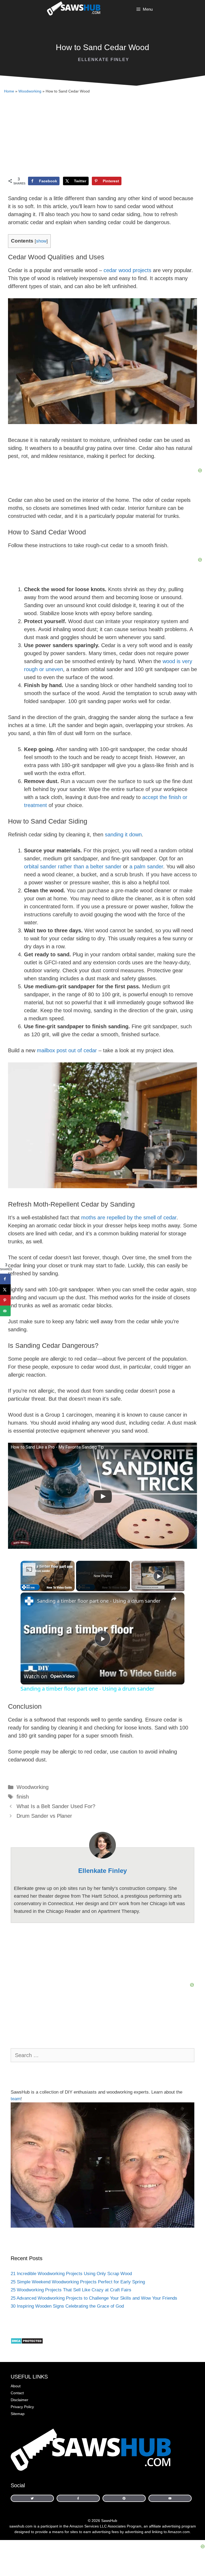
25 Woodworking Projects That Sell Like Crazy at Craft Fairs (71, 2290)
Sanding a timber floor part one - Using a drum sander (99, 1601)
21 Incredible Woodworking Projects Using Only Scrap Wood (71, 2274)
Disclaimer (19, 2400)
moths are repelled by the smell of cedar (129, 1218)
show (41, 241)
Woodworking (30, 91)
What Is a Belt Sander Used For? (56, 1806)
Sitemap (18, 2414)
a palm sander (146, 866)
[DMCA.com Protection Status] (27, 2343)
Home (9, 91)
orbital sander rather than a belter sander (73, 866)
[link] (29, 1601)
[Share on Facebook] (5, 1279)
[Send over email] (5, 1311)
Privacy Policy (22, 2407)
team (16, 2099)
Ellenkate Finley (104, 60)
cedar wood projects (127, 270)
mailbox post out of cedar (67, 1050)
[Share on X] (5, 1290)
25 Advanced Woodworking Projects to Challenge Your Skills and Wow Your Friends (94, 2298)
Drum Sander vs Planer (44, 1816)
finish (23, 1797)
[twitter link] (124, 2498)
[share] (174, 1598)
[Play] (159, 1576)
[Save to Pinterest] (5, 1300)
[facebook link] (32, 2498)
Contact (17, 2393)
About (16, 2386)
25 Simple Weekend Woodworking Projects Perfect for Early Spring (78, 2282)
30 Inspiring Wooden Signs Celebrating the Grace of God (67, 2306)
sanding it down (123, 835)
